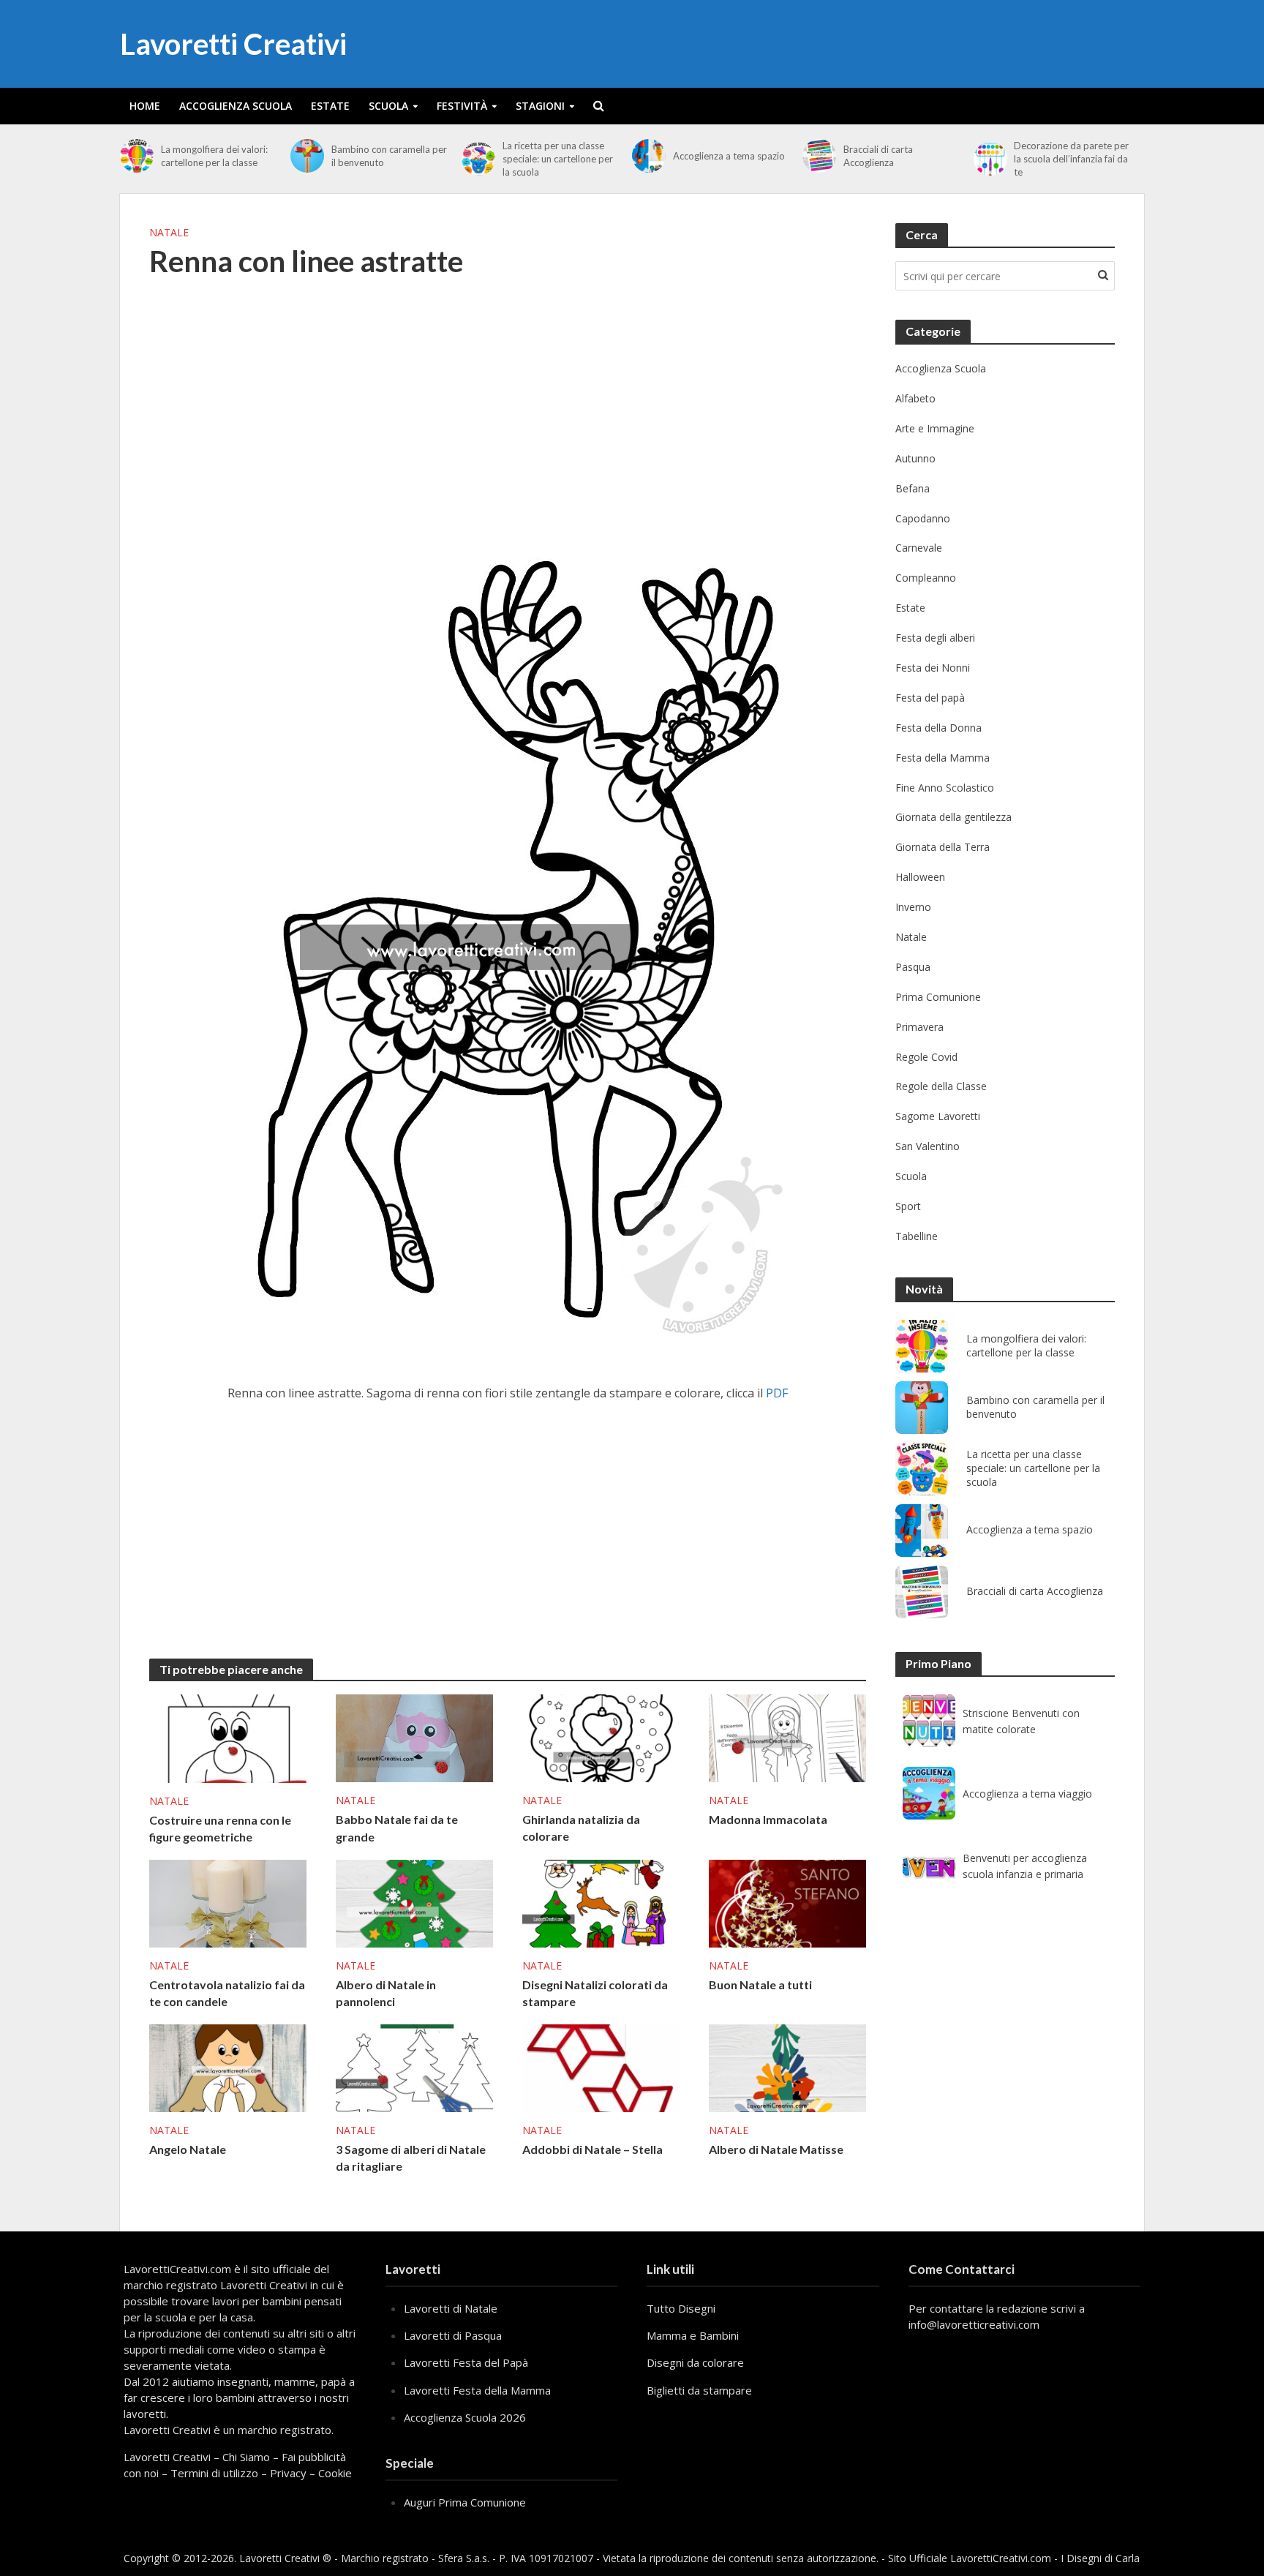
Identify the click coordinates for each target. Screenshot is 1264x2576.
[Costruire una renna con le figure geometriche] (228, 1738)
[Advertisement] (508, 410)
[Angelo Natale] (228, 2067)
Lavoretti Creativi (233, 44)
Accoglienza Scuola (236, 106)
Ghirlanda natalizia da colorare (581, 1828)
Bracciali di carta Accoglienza (878, 156)
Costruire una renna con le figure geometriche (220, 1828)
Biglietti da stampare (699, 2390)
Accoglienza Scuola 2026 (465, 2417)
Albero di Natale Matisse (776, 2149)
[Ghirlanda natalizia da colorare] (601, 1737)
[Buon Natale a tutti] (787, 1902)
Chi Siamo (246, 2457)
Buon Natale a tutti (760, 1984)
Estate (330, 106)
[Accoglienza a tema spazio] (649, 156)
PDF (777, 1393)
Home (145, 106)
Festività (462, 106)
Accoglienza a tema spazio (729, 156)
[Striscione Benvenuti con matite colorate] (929, 1721)
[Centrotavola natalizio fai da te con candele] (228, 1902)
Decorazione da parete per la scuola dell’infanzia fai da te (1071, 159)
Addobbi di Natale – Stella (592, 2149)
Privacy (288, 2473)
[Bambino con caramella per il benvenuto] (307, 156)
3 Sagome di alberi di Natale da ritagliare (411, 2158)
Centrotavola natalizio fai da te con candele (227, 1993)
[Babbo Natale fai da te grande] (414, 1738)
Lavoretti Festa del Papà (466, 2362)
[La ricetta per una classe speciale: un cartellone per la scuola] (478, 159)
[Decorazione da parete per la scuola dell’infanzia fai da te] (990, 159)
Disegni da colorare (695, 2362)
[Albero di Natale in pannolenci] (414, 1902)
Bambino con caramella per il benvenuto (389, 156)
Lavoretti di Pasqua (453, 2335)
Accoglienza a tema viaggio (1027, 1794)
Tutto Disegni (681, 2308)
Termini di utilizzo (214, 2473)
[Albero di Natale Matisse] (787, 2067)
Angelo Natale (188, 2149)
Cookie (335, 2473)
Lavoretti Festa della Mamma (477, 2390)
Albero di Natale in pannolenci (386, 1993)
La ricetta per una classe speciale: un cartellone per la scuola (558, 159)
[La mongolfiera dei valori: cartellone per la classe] (137, 156)
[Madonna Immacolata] (787, 1737)
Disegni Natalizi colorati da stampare (595, 1993)
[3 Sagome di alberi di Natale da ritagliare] (414, 2067)
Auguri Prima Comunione (465, 2502)
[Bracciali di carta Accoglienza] (819, 156)
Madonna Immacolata (768, 1819)
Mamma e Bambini (693, 2335)
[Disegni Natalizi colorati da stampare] (601, 1902)
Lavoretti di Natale (451, 2308)
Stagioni (540, 106)
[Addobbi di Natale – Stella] (601, 2067)
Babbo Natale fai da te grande (397, 1828)
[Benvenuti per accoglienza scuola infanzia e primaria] (929, 1866)
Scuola (388, 106)
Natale (169, 232)
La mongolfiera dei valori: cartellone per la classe (214, 156)
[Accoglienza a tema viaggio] (929, 1793)
